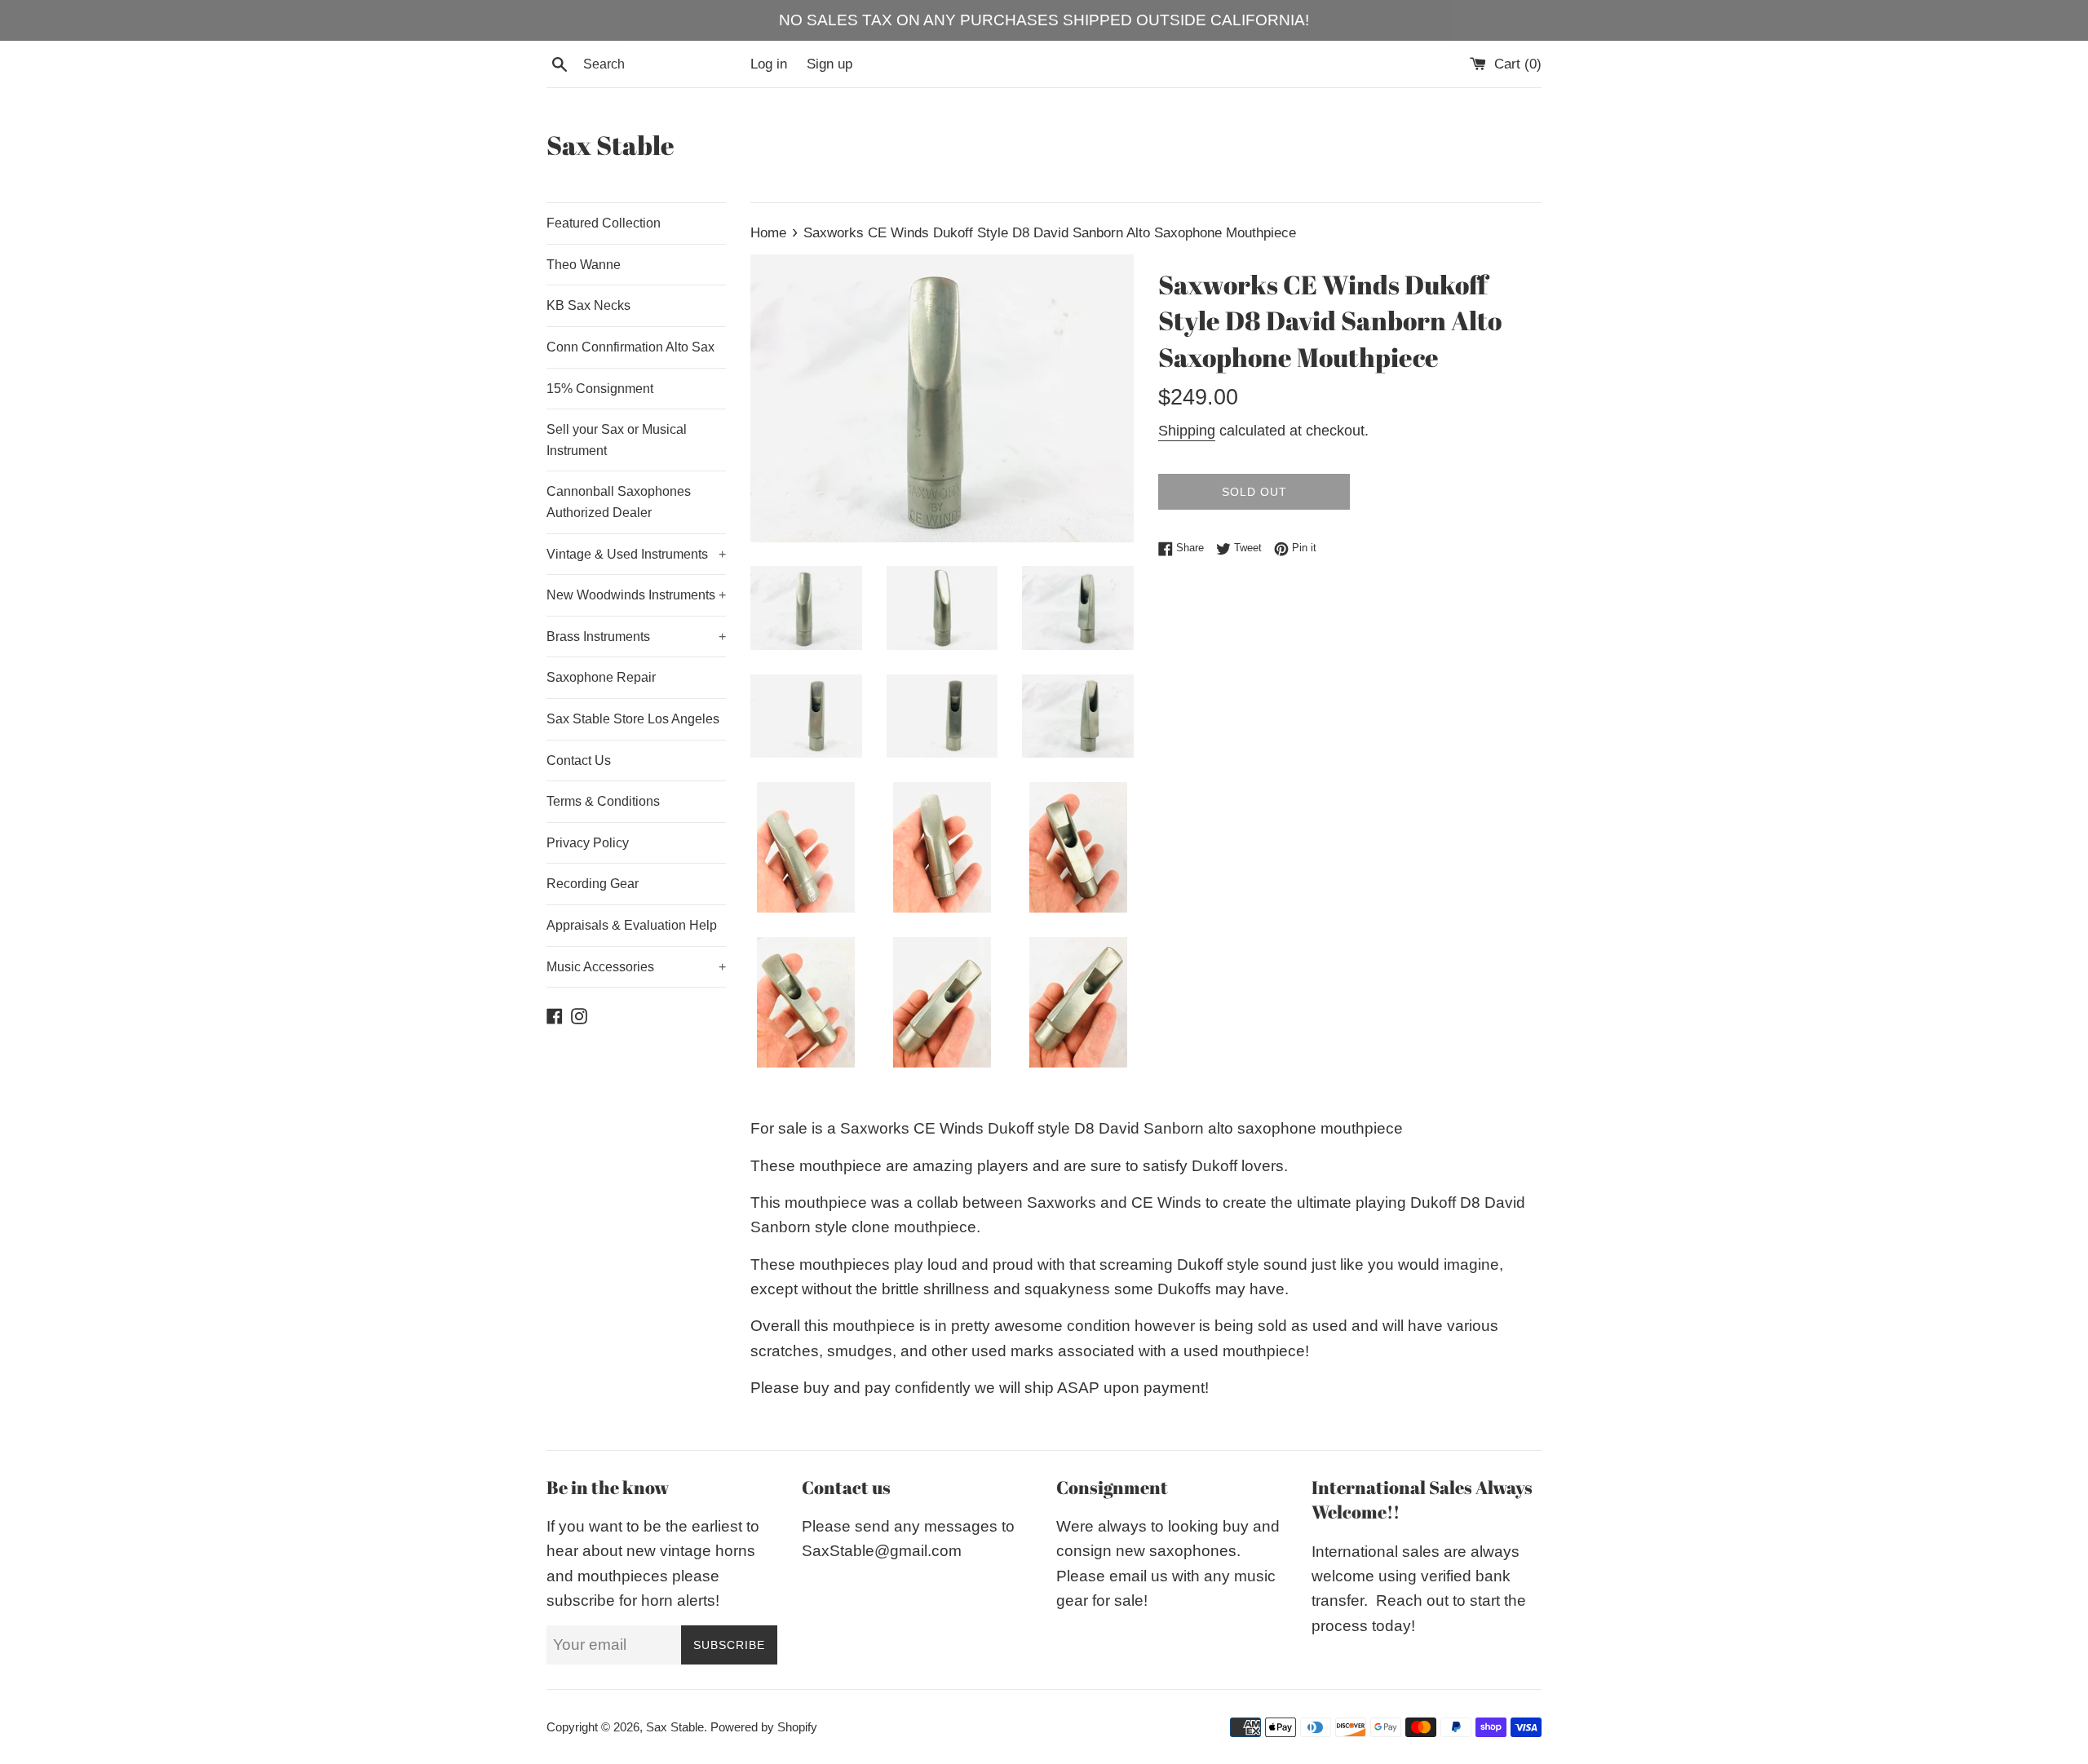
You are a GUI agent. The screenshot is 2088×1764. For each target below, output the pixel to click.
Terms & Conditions (603, 801)
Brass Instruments (636, 637)
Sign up (829, 64)
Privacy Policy (588, 843)
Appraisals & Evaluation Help (632, 925)
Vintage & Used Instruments (636, 554)
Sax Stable (610, 145)
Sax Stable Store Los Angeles (633, 719)
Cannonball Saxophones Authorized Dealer (619, 502)
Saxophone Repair (601, 677)
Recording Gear (593, 884)
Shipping (1187, 431)
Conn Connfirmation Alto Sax (630, 347)
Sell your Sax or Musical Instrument (617, 440)
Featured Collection (604, 223)
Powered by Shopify (764, 1727)
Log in (769, 64)
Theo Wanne (584, 265)
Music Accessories (636, 967)
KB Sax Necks (588, 305)
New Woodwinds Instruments (636, 595)
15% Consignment (600, 389)
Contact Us (579, 760)
